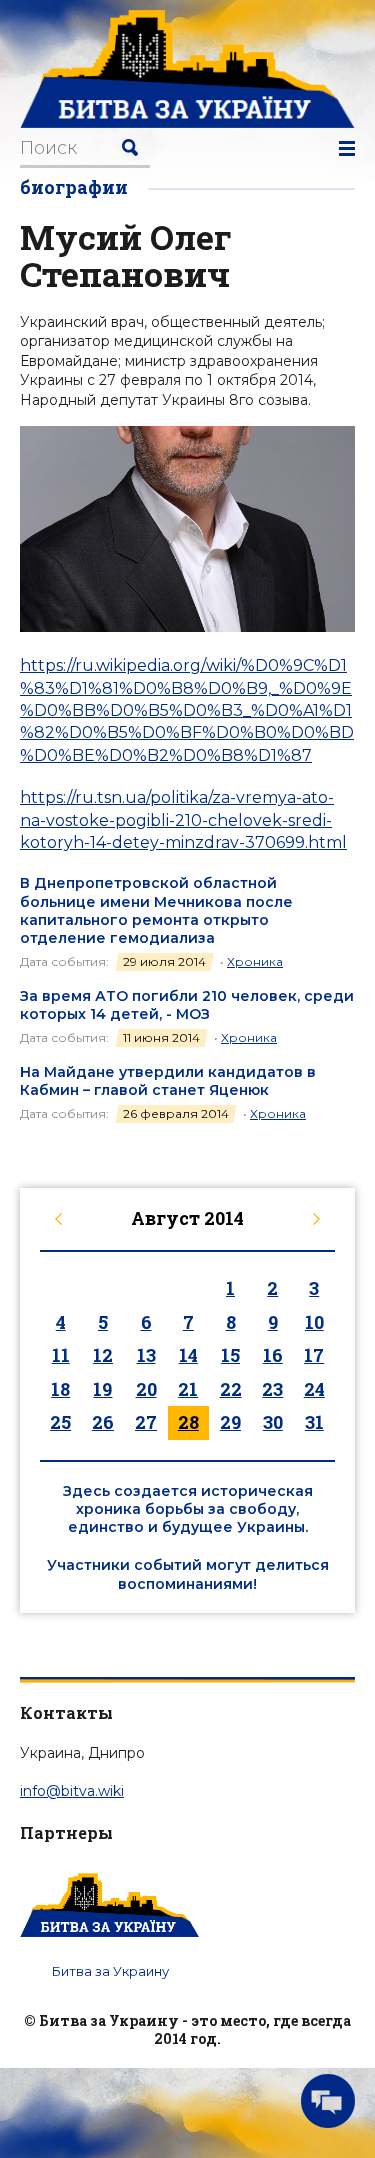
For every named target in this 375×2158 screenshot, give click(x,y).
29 (230, 1422)
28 (188, 1422)
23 (272, 1389)
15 (230, 1355)
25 (60, 1422)
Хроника (255, 961)
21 (188, 1389)
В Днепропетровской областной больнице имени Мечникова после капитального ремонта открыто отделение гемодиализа (156, 910)
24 (314, 1389)
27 (146, 1422)
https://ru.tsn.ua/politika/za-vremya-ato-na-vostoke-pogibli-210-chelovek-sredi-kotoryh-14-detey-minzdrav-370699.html (183, 820)
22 (231, 1389)
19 (102, 1389)
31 (314, 1422)
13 (146, 1355)
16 (273, 1355)
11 (61, 1355)
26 (103, 1422)
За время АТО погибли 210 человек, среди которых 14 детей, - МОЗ (187, 1005)
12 (103, 1355)
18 (60, 1389)
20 (146, 1389)
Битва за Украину (110, 1971)
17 (314, 1355)
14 (188, 1355)
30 (273, 1422)
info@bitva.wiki (72, 1791)
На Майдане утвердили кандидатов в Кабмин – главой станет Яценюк (168, 1081)
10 (314, 1322)
